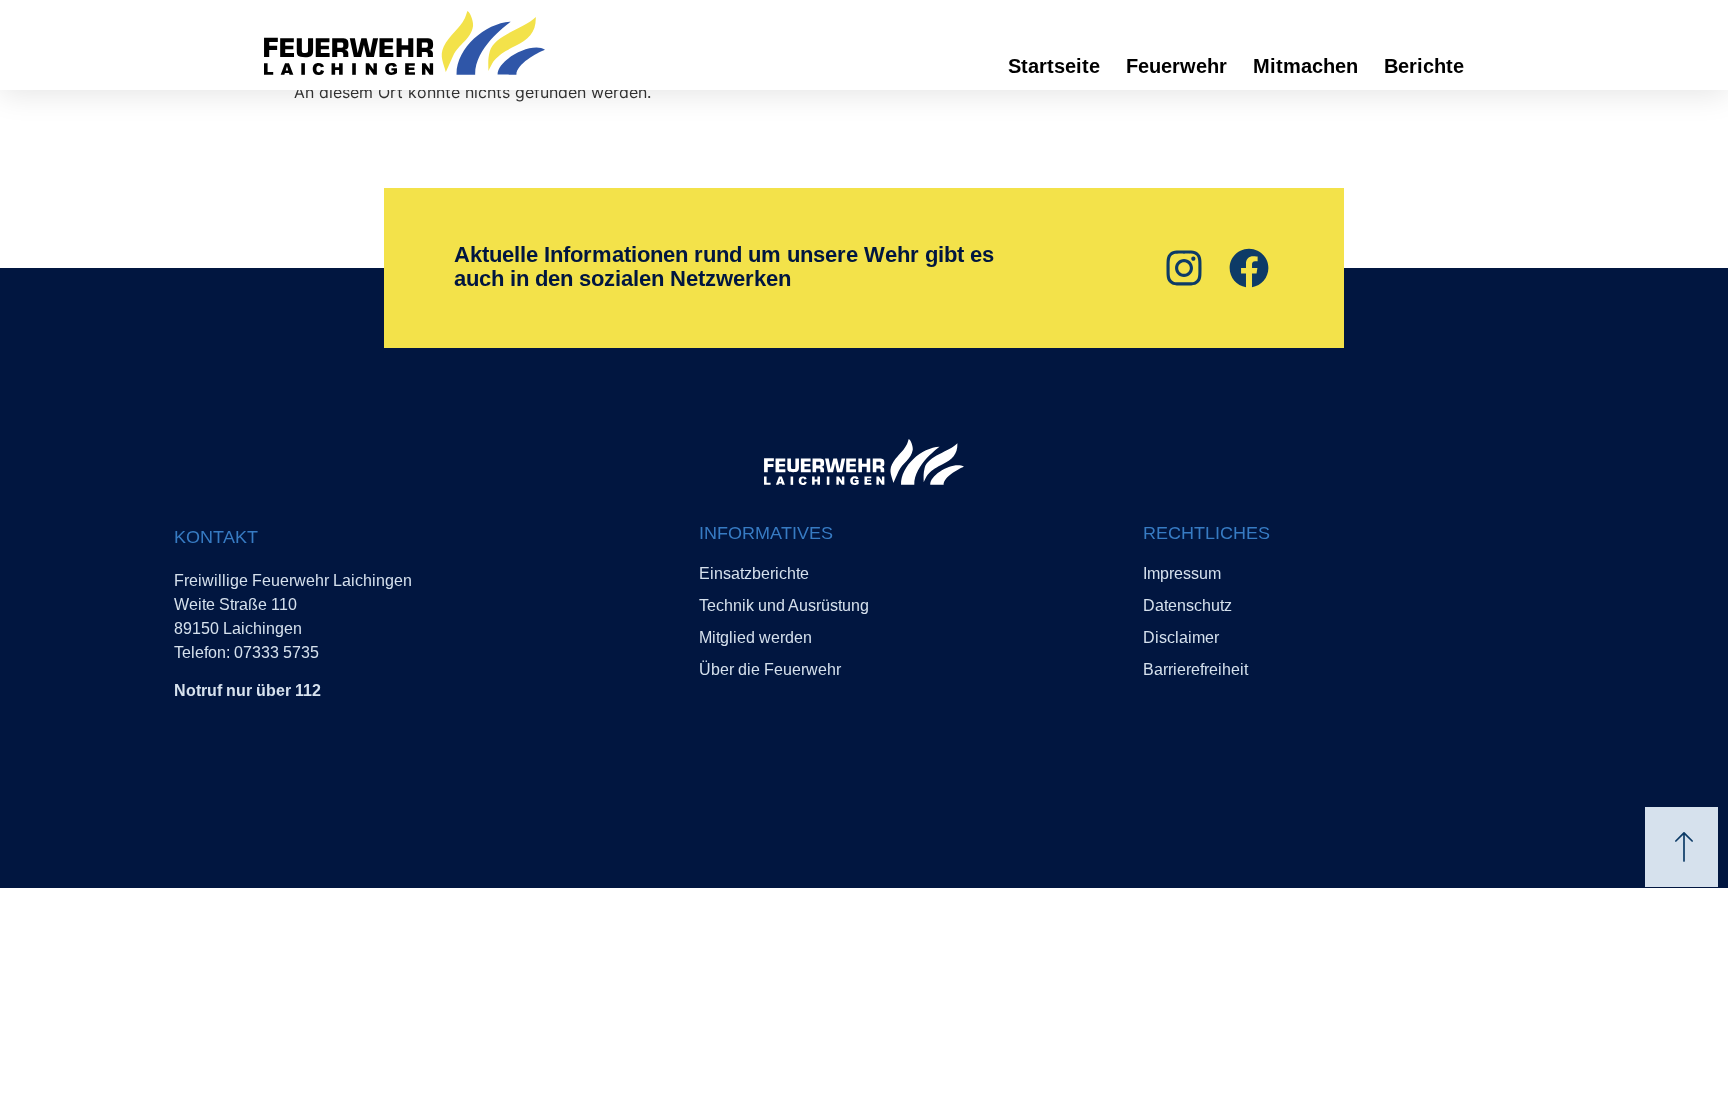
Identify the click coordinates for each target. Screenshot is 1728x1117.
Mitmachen (1305, 66)
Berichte (1424, 66)
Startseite (1054, 66)
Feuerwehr (1176, 66)
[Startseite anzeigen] (864, 462)
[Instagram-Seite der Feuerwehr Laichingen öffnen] (1181, 268)
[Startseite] (474, 43)
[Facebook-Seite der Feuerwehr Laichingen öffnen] (1246, 268)
